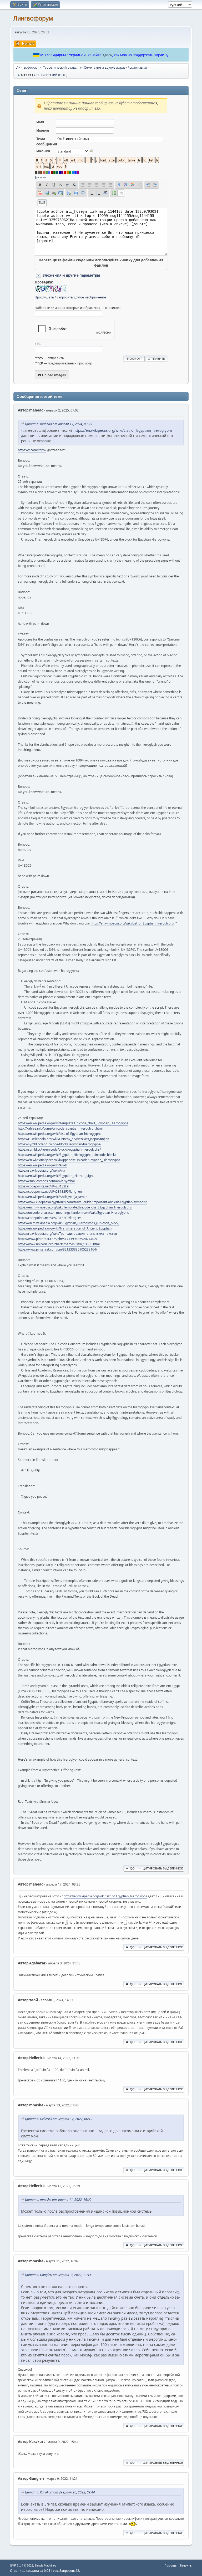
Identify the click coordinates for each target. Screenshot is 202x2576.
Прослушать (44, 297)
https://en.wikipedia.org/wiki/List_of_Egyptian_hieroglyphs (123, 430)
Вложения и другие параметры (71, 275)
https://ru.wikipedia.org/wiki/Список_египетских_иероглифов (64, 1139)
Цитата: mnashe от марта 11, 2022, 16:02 (58, 2200)
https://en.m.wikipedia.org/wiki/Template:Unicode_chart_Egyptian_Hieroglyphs (75, 1207)
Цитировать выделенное (163, 1868)
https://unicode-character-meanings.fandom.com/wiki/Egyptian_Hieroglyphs (73, 1213)
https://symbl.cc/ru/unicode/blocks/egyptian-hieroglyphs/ (59, 1149)
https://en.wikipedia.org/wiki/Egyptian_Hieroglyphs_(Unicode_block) (67, 1155)
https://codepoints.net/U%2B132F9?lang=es (50, 1218)
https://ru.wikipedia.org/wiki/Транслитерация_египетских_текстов (67, 1234)
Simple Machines (46, 2565)
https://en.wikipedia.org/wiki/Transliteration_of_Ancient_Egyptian (65, 1228)
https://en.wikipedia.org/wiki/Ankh (42, 1165)
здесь (107, 55)
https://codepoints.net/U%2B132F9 (43, 1186)
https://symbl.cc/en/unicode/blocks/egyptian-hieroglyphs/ (60, 1144)
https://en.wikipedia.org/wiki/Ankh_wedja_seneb (53, 1197)
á (36, 177)
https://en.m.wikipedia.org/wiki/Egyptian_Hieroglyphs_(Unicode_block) (69, 1223)
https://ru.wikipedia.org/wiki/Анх (41, 1170)
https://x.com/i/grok (32, 450)
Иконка (43, 151)
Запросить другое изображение (81, 297)
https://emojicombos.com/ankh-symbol (46, 1181)
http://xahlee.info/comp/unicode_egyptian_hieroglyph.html (60, 1128)
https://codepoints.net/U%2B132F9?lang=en (50, 1192)
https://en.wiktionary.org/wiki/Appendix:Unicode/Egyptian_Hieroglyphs (69, 1160)
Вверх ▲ (186, 2565)
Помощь (170, 2565)
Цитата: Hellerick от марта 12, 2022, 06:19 (59, 2119)
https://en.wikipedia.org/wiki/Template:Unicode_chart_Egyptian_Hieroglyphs (73, 1123)
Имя (40, 122)
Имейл (43, 130)
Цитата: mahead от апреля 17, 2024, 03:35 (59, 424)
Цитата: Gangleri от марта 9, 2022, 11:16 (58, 2275)
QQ (132, 1868)
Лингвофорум (33, 18)
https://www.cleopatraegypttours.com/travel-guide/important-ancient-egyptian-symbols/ (82, 1202)
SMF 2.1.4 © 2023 (22, 2565)
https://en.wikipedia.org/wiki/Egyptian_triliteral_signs (56, 1176)
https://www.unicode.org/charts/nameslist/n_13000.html (59, 1244)
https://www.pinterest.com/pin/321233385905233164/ (57, 1249)
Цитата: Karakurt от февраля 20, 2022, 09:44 (60, 2492)
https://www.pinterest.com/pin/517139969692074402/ (57, 1239)
